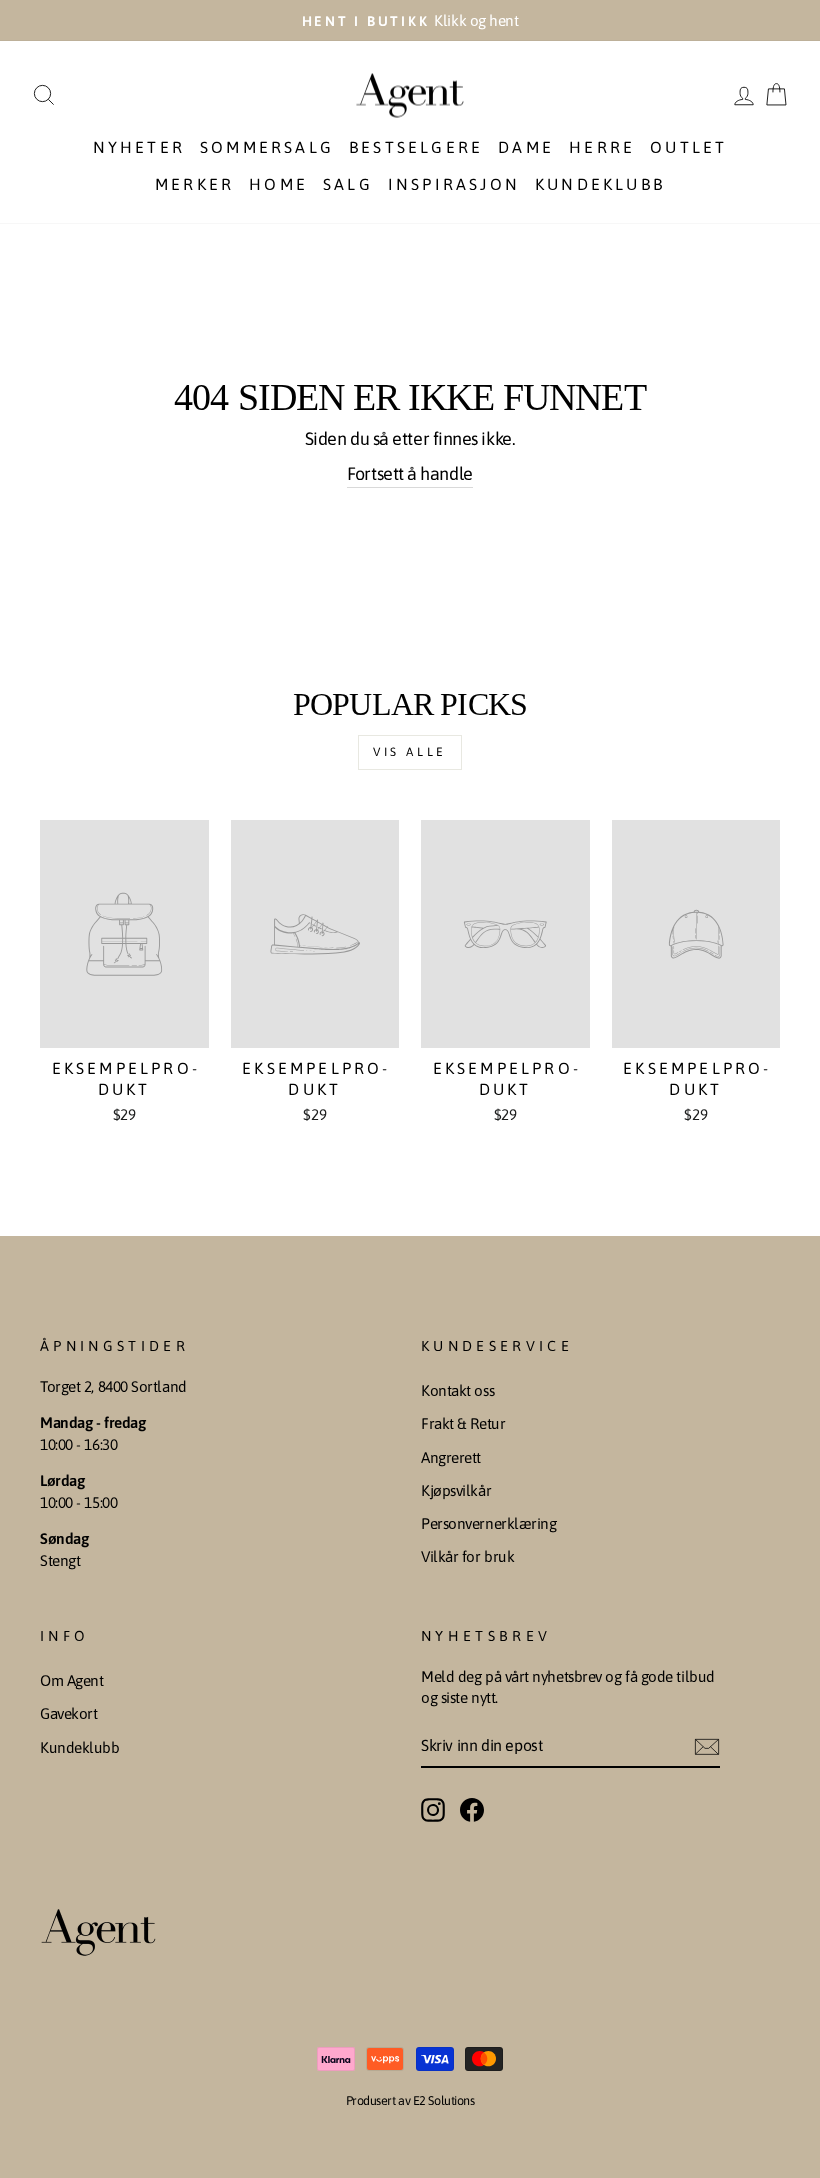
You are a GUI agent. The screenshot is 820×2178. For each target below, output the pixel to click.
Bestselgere (416, 147)
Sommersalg (267, 147)
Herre (602, 147)
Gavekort (68, 1713)
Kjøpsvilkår (456, 1490)
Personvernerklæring (488, 1523)
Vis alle (410, 752)
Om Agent (71, 1680)
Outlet (688, 147)
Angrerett (451, 1457)
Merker (194, 184)
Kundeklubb (600, 184)
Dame (526, 147)
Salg (348, 184)
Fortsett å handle (409, 473)
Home (278, 184)
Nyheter (139, 147)
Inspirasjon (454, 184)
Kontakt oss (457, 1390)
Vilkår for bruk (467, 1556)
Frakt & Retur (463, 1423)
